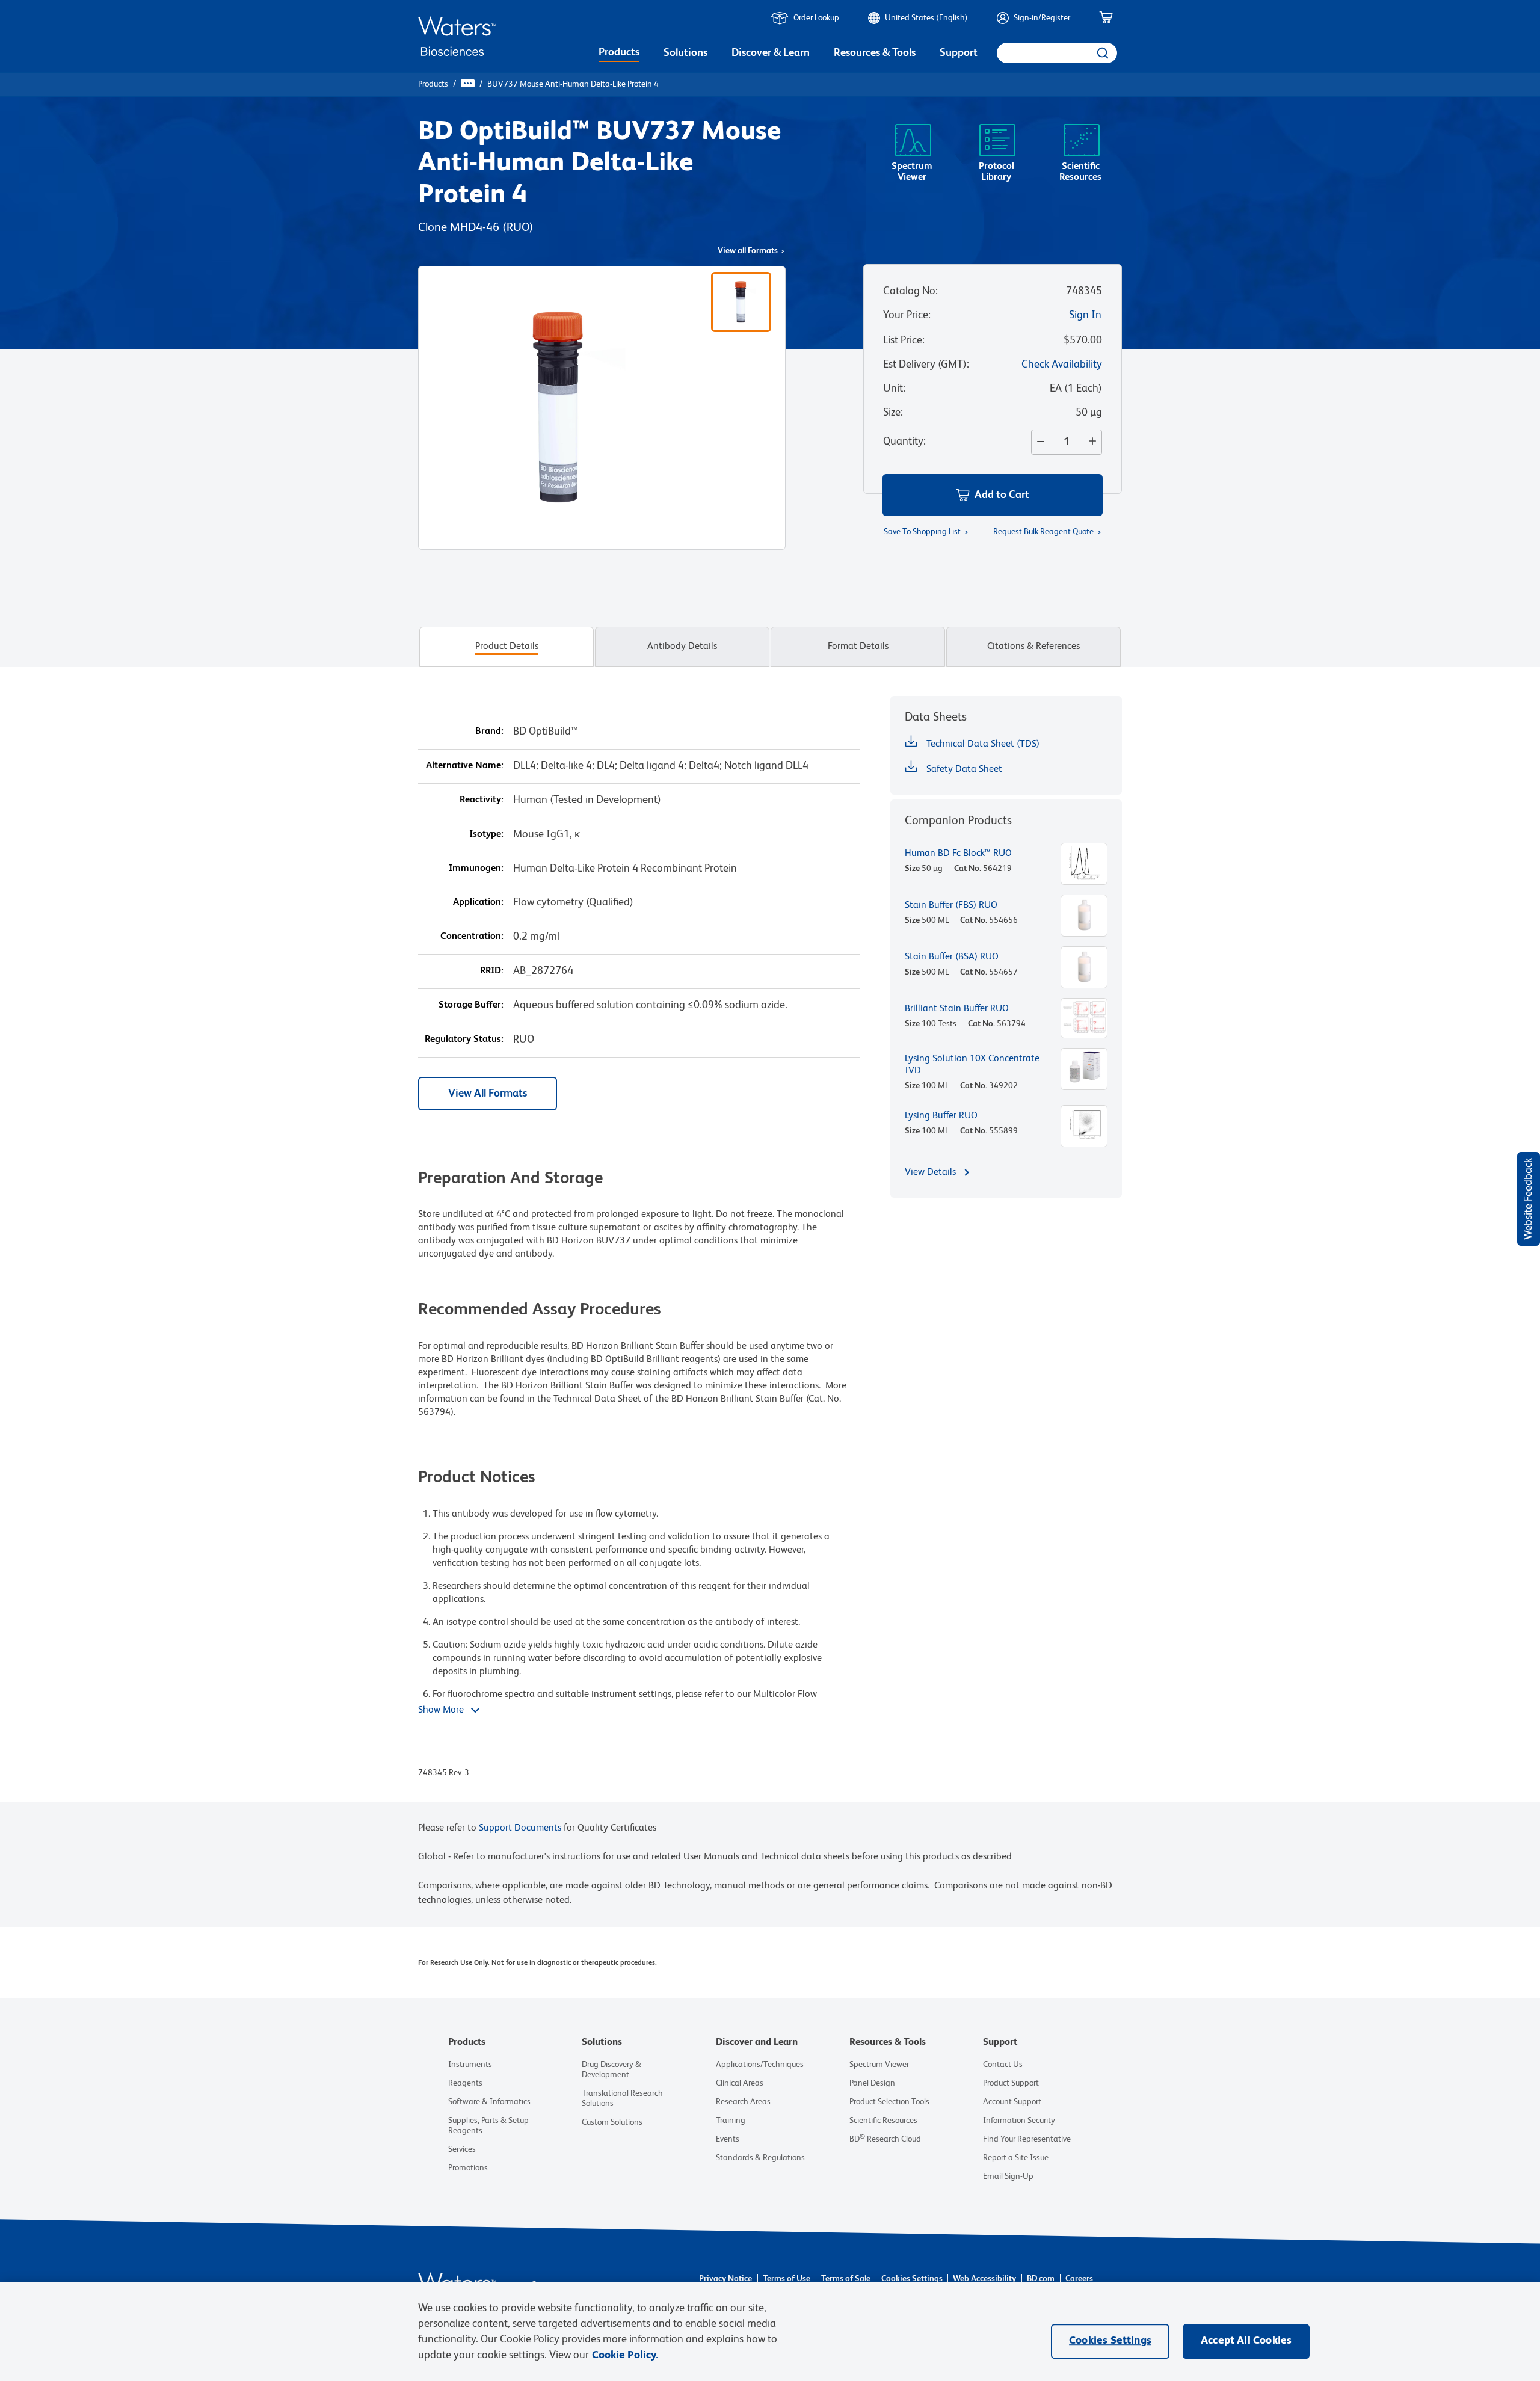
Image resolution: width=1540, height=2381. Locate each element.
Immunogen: (476, 869)
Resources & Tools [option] (875, 53)
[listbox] (619, 54)
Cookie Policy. (625, 2355)
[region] (770, 2332)
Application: (478, 902)
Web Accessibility (984, 2279)
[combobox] (1057, 53)
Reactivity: (482, 800)
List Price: (904, 340)
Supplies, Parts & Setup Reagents (488, 2126)
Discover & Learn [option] (771, 53)
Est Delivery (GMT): (926, 365)
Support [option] (959, 53)
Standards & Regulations (760, 2158)
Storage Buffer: (471, 1005)
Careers (1079, 2279)
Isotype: (486, 834)
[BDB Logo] (457, 36)
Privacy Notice (725, 2279)
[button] (993, 495)
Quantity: (904, 442)
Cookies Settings (912, 2279)
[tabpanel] (770, 1249)
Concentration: (472, 937)
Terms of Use (787, 2279)
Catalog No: (910, 291)
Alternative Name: (465, 766)
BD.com (1041, 2279)
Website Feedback (1529, 1199)
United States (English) (926, 18)
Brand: (489, 732)
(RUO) (518, 228)
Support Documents (520, 1828)
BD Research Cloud (885, 2139)
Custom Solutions (612, 2122)
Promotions (468, 2168)
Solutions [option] (685, 53)
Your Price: (907, 315)
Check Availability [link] (1062, 365)
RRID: (492, 971)
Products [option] (619, 52)
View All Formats (488, 1094)
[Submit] (1102, 53)
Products (433, 84)
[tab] (507, 647)
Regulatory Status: (464, 1040)
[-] (1038, 442)
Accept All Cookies (1246, 2341)
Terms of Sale (846, 2279)
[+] (1095, 442)
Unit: (894, 389)
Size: (893, 413)
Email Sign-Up (1008, 2176)
